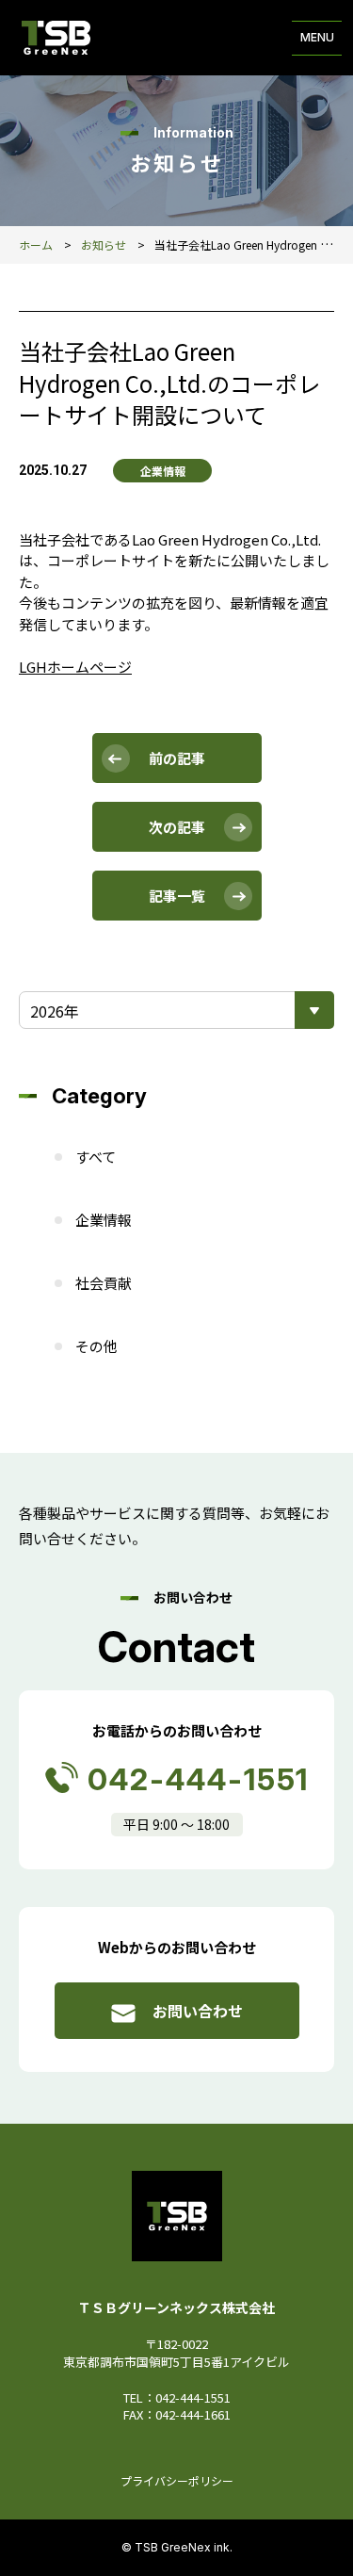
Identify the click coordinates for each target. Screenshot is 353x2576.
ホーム (36, 245)
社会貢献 (104, 1283)
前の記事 (177, 758)
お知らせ (104, 245)
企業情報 (104, 1220)
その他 (96, 1346)
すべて (96, 1157)
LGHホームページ (75, 667)
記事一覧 (177, 896)
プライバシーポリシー (177, 2480)
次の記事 (177, 827)
